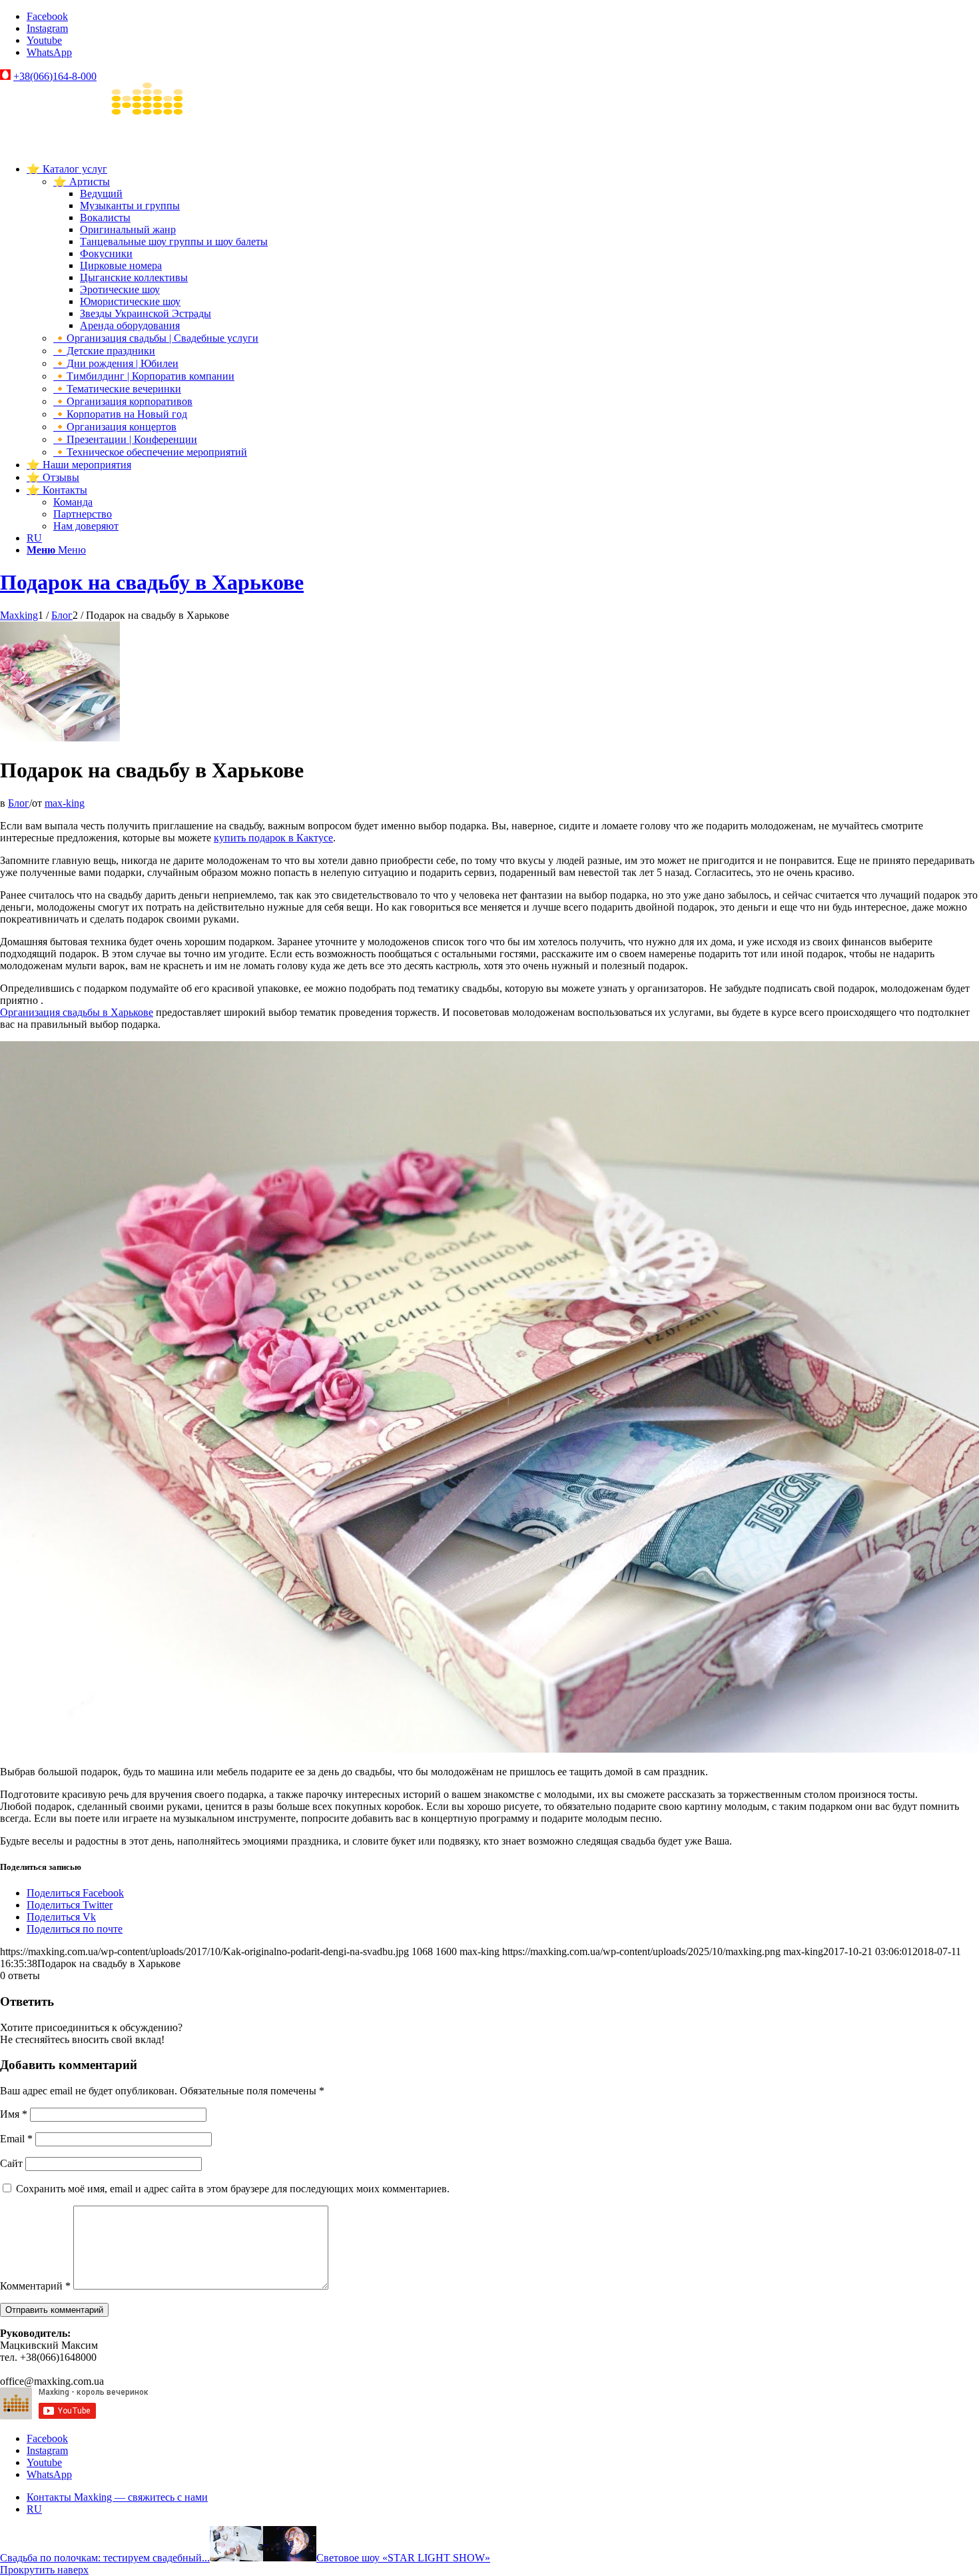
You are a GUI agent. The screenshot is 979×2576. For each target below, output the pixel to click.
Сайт (11, 2163)
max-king (65, 803)
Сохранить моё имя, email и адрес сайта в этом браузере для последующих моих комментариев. (233, 2189)
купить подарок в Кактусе (273, 838)
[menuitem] (503, 310)
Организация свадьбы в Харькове (77, 1012)
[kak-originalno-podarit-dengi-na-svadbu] (60, 738)
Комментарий (35, 2286)
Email (16, 2139)
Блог (19, 803)
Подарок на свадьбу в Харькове (152, 582)
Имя (14, 2114)
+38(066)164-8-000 (55, 76)
